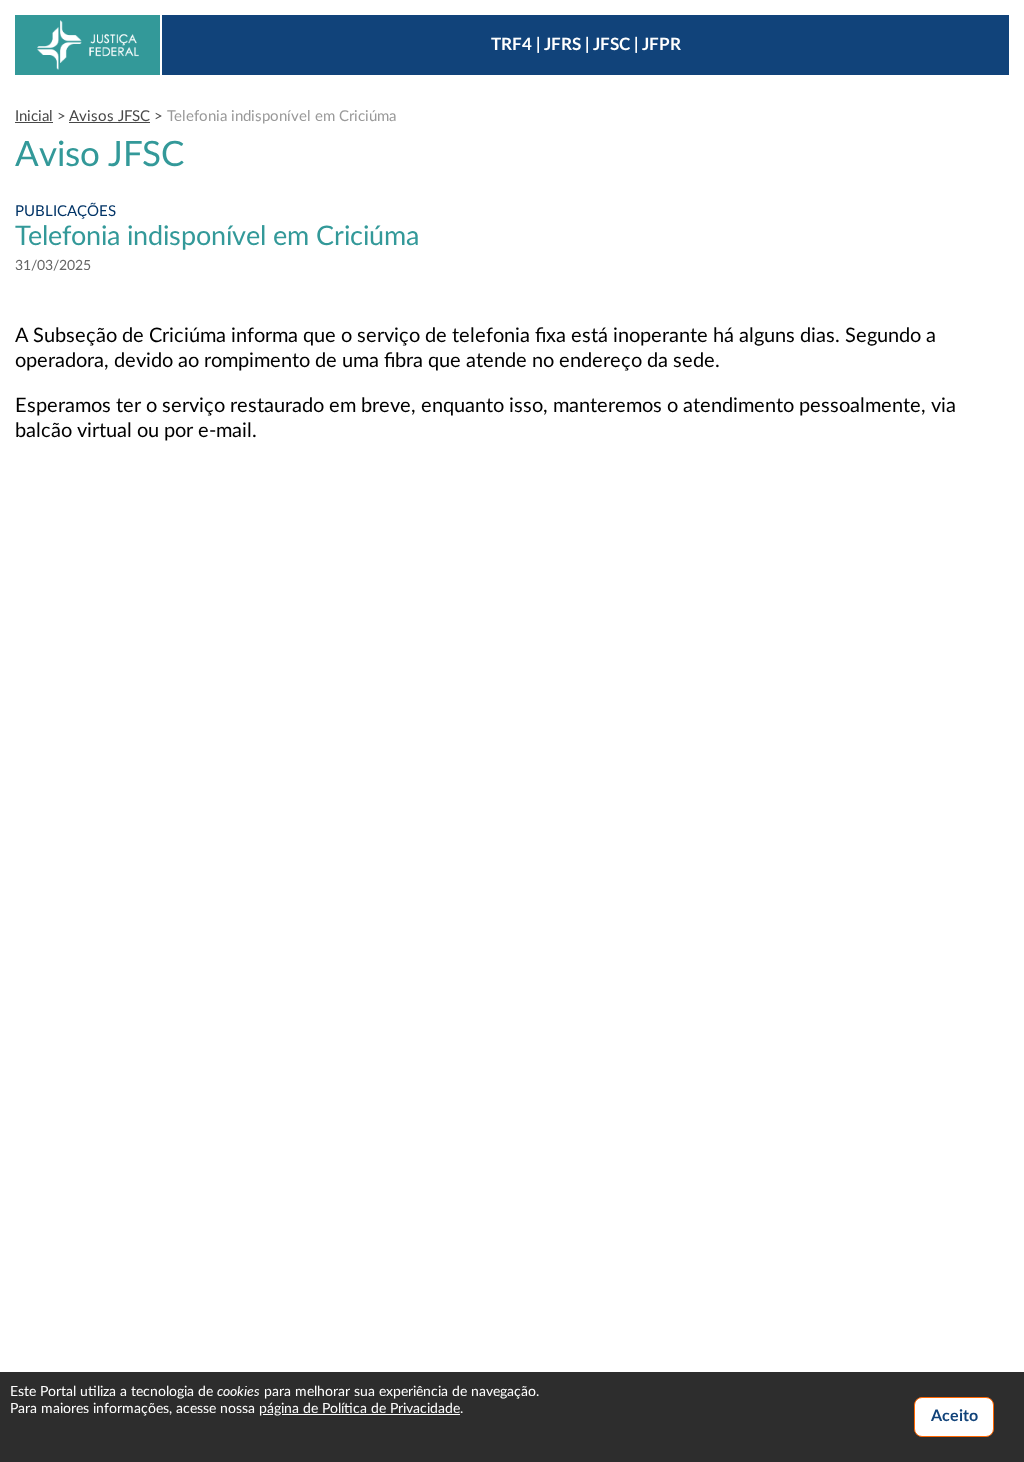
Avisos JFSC (109, 116)
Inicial (34, 116)
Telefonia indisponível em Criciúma (281, 116)
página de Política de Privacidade (359, 1409)
